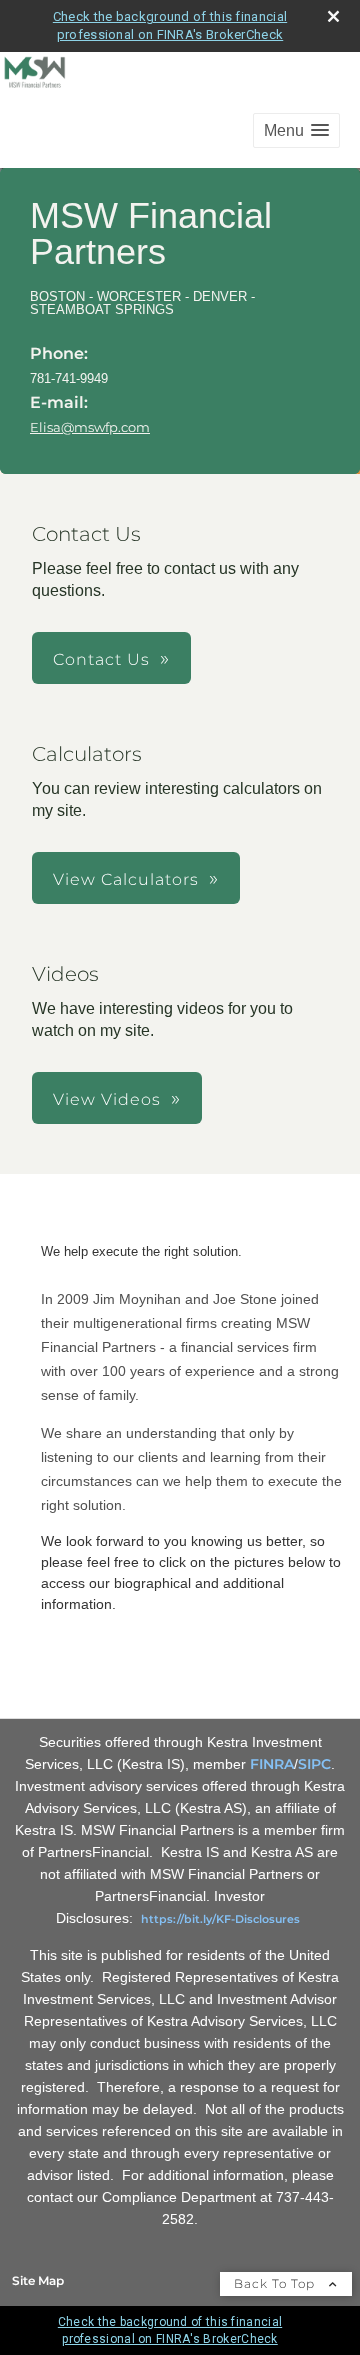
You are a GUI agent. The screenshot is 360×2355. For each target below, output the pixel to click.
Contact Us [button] (101, 659)
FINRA (272, 1764)
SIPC (314, 1764)
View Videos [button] (107, 1099)
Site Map (38, 2280)
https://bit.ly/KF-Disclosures (220, 1919)
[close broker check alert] (333, 16)
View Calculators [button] (126, 879)
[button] (296, 130)
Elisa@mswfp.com (90, 427)
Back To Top (276, 2283)
